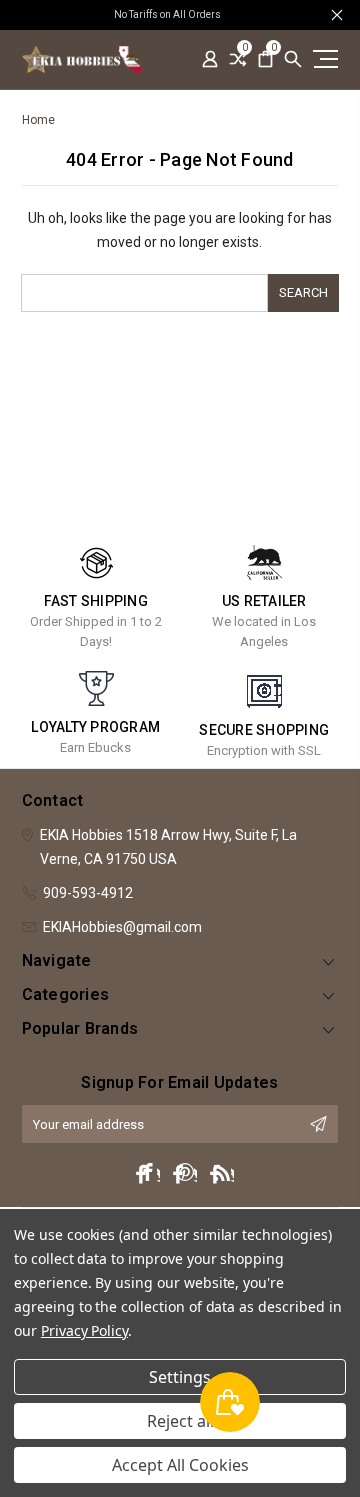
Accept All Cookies (180, 1465)
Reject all (180, 1421)
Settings (180, 1377)
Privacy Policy (84, 1330)
